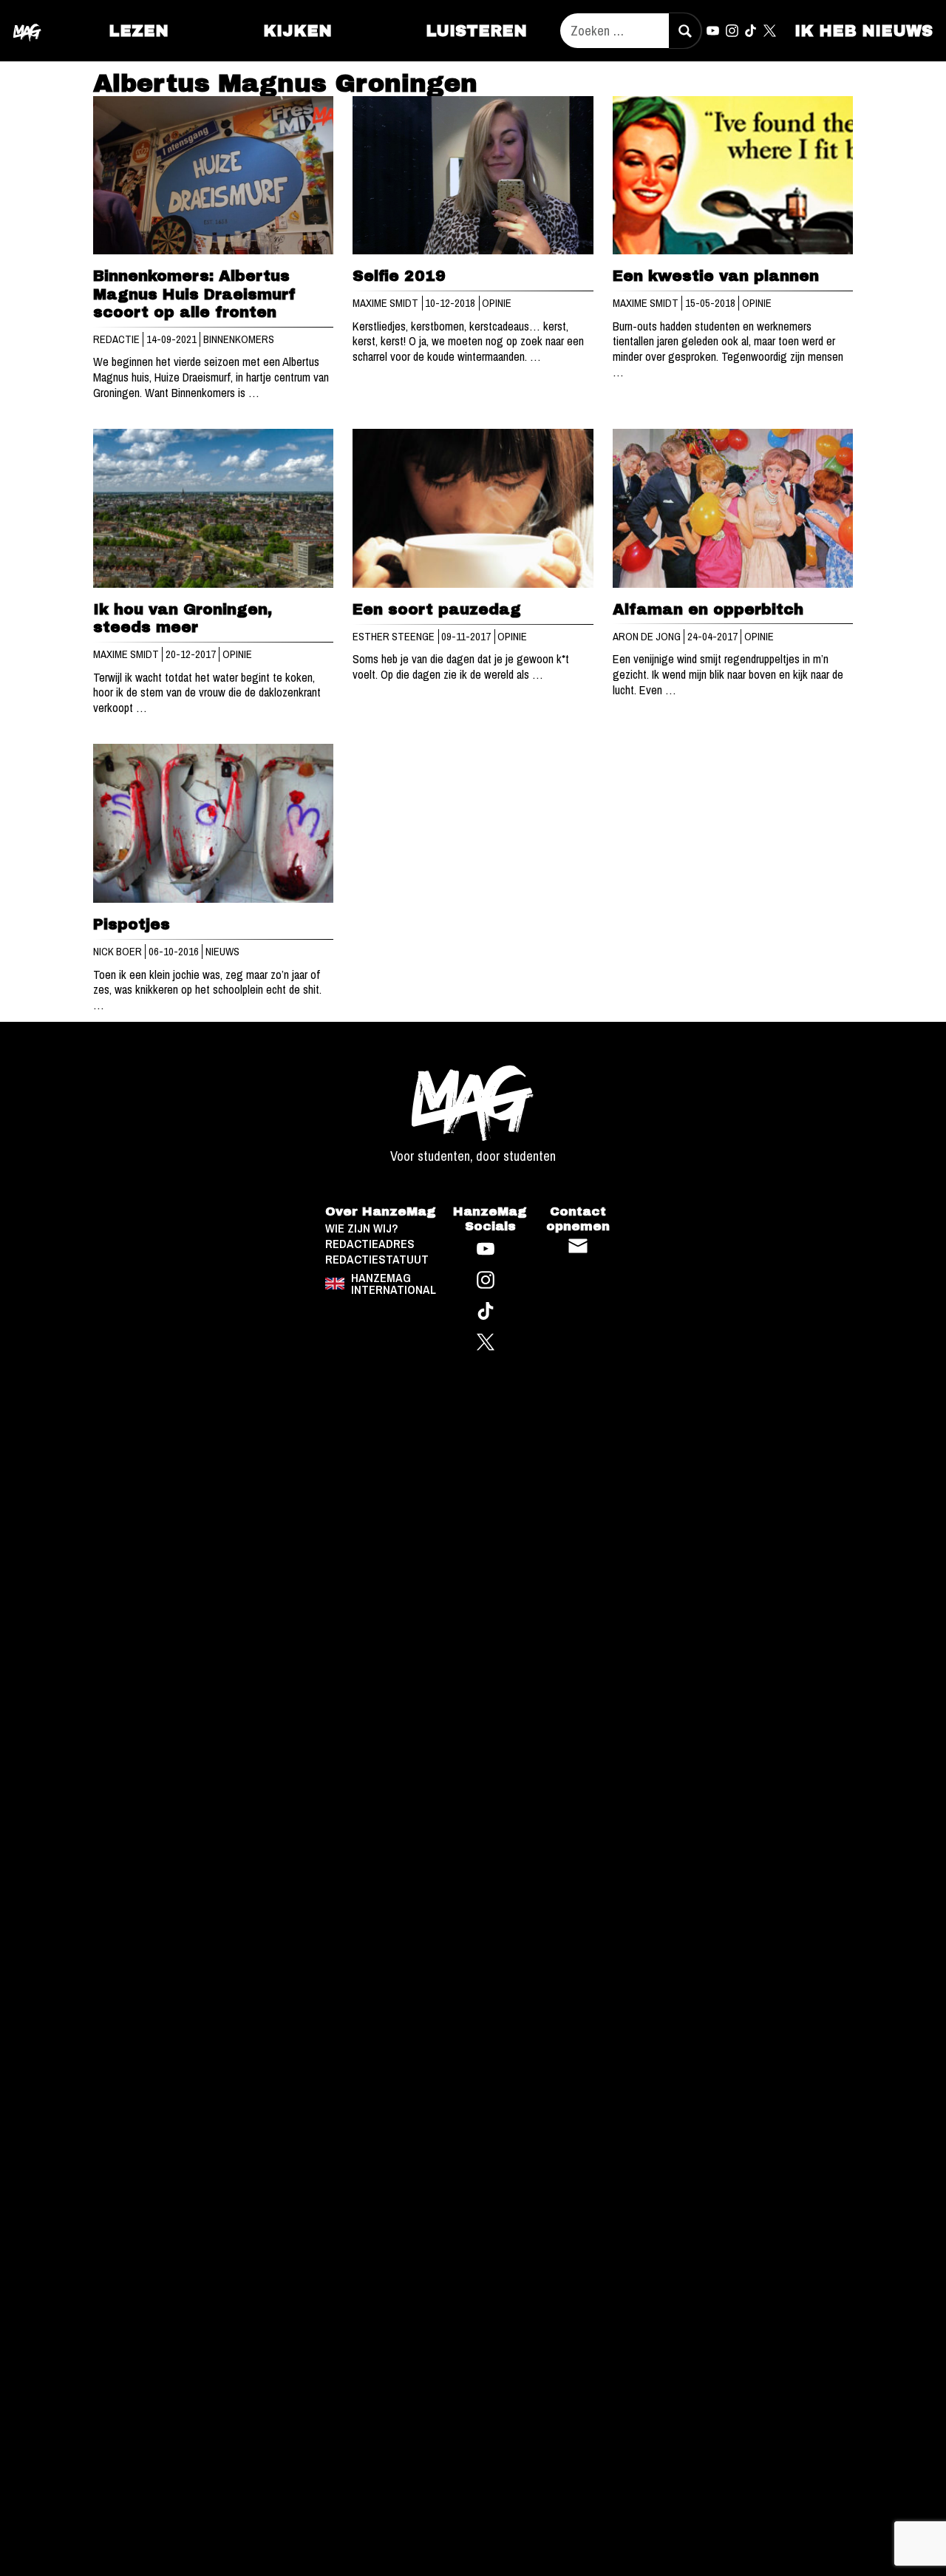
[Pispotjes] (214, 823)
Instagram (732, 31)
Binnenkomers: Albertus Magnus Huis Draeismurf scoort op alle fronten (195, 294)
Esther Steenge (395, 637)
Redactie (118, 339)
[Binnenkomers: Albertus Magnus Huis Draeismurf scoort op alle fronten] (214, 176)
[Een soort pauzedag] (473, 508)
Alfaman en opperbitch (708, 609)
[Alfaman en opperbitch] (733, 508)
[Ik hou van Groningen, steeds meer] (214, 508)
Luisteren (476, 31)
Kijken (297, 31)
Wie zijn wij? (362, 1228)
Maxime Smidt (387, 303)
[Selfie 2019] (473, 176)
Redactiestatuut (377, 1260)
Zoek (684, 31)
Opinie (497, 303)
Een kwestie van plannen (716, 276)
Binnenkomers (239, 339)
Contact (578, 1246)
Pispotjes (132, 924)
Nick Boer (119, 952)
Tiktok (751, 31)
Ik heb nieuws (864, 31)
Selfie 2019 (399, 276)
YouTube (712, 31)
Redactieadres (370, 1244)
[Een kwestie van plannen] (733, 176)
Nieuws (222, 952)
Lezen (139, 31)
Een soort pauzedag (437, 609)
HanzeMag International (394, 1284)
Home (27, 30)
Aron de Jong (648, 637)
